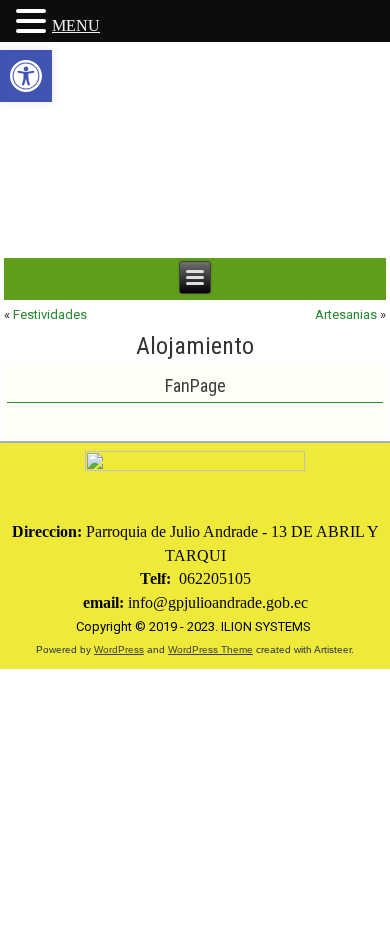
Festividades (50, 314)
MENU (76, 25)
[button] (26, 76)
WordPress (119, 649)
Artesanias (346, 314)
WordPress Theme (210, 649)
